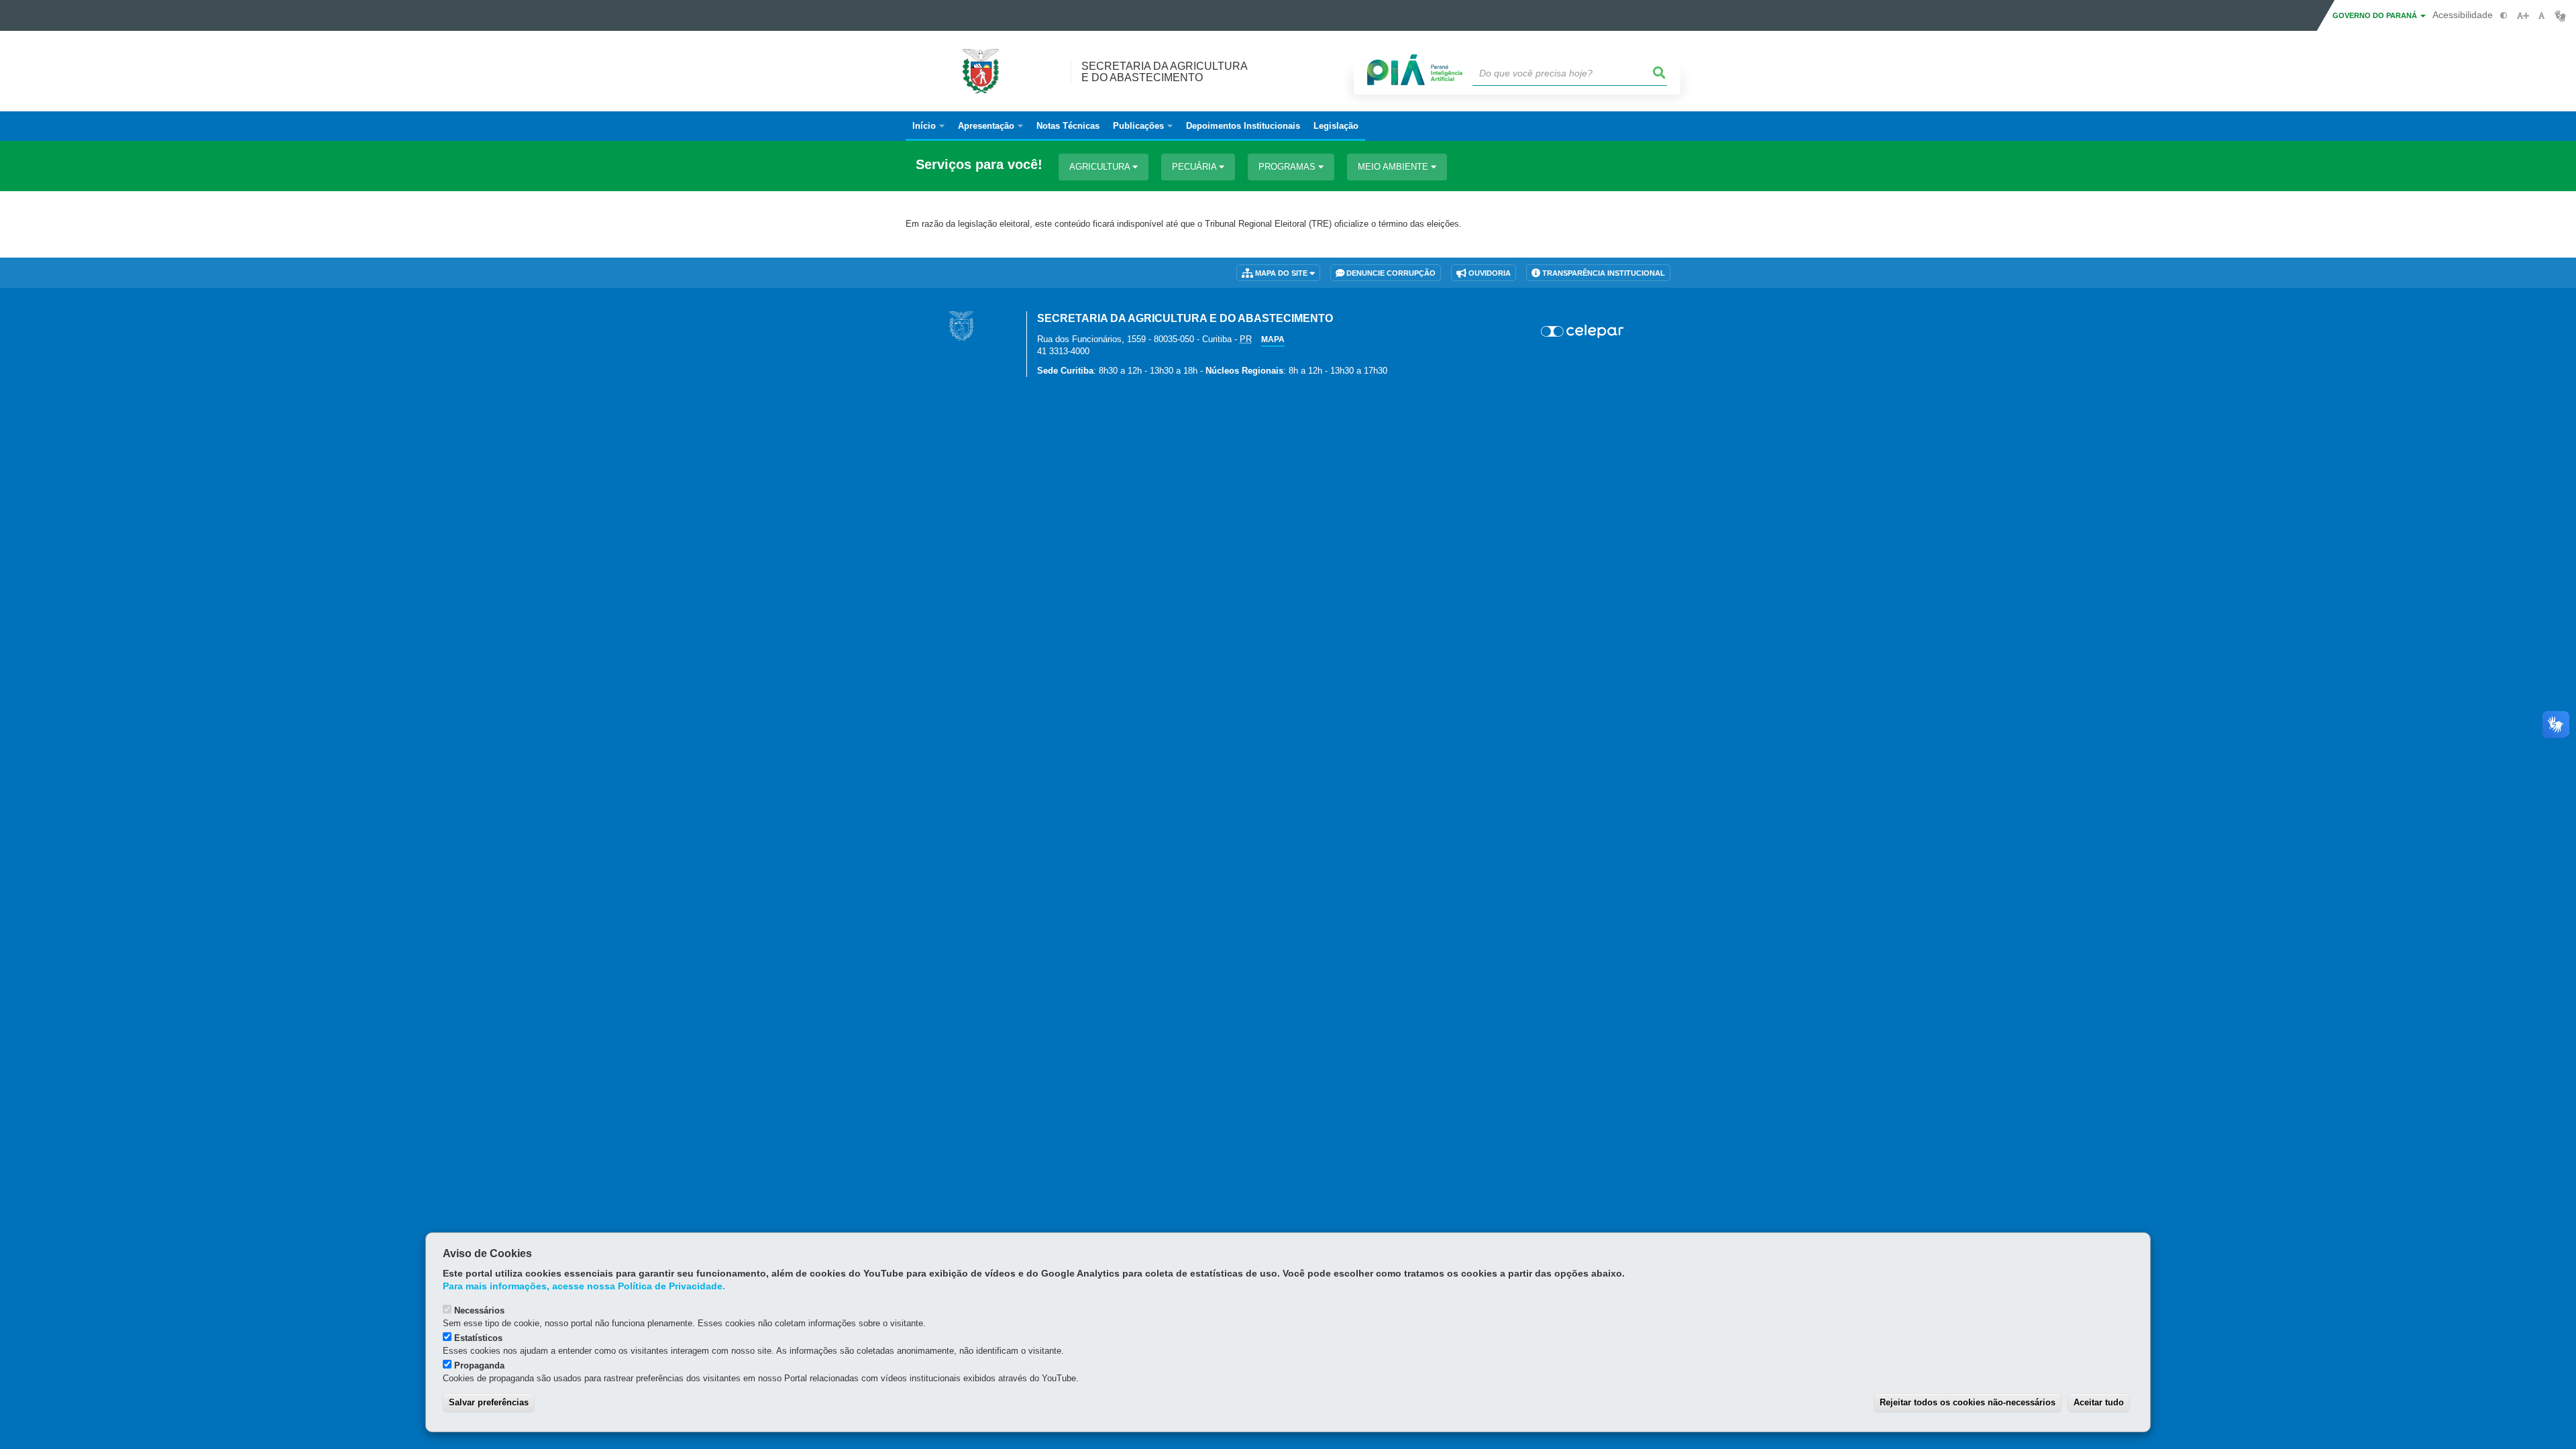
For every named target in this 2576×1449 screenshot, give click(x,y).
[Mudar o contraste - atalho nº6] (2504, 16)
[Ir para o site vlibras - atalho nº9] (2560, 16)
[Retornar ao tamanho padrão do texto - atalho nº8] (2541, 16)
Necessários (479, 1310)
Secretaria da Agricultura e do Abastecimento (1165, 72)
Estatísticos (478, 1338)
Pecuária (1195, 167)
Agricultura (1101, 167)
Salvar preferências (489, 1402)
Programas (1288, 167)
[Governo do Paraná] (961, 326)
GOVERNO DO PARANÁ (2376, 15)
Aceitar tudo (2099, 1402)
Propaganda (479, 1365)
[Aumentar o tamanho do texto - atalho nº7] (2523, 16)
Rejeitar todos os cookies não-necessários (1968, 1402)
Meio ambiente (1394, 167)
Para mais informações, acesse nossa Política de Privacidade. (584, 1286)
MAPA (1273, 339)
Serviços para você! (979, 165)
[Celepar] (1583, 331)
